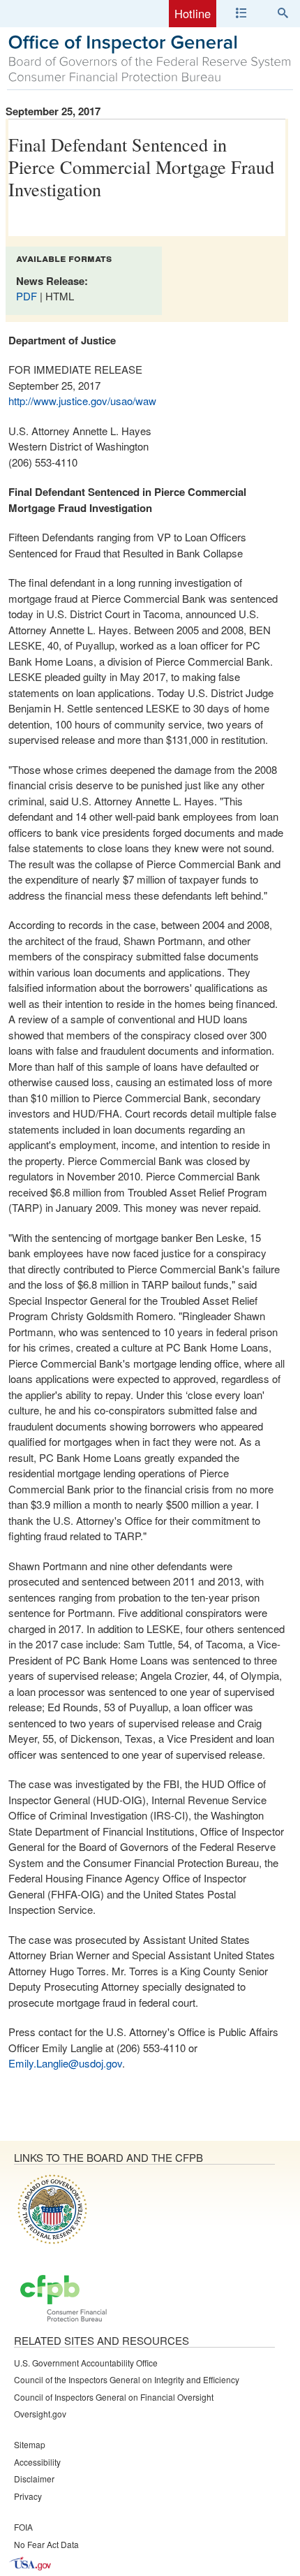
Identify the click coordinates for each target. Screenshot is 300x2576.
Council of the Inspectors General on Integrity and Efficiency (127, 2379)
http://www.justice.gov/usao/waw (82, 401)
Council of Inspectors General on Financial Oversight (114, 2397)
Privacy (28, 2496)
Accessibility (37, 2462)
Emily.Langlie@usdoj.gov (65, 2063)
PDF (28, 296)
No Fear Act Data (46, 2544)
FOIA (23, 2527)
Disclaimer (34, 2479)
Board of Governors (51, 2209)
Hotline (193, 13)
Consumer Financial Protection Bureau (63, 2299)
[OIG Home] (150, 78)
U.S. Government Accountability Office (86, 2363)
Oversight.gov (40, 2414)
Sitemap (30, 2444)
